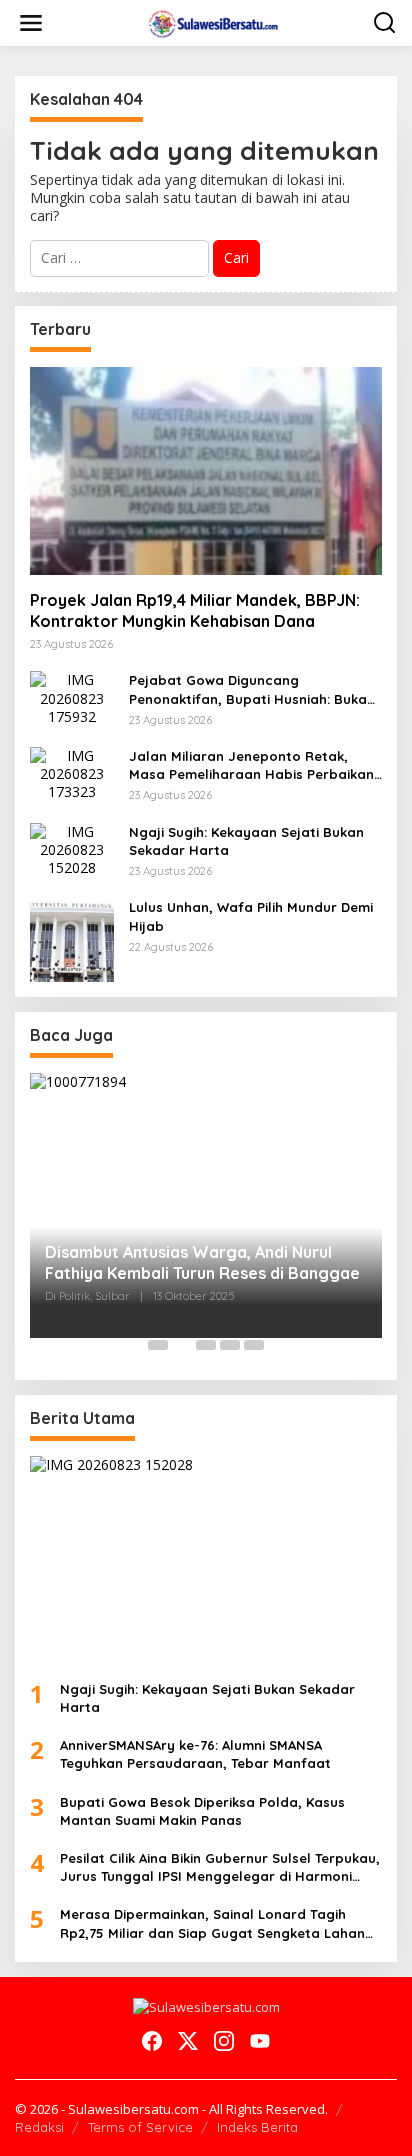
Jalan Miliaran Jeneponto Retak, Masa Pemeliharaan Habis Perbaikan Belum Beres (251, 765)
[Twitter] (188, 2041)
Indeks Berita (257, 2127)
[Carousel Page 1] (158, 1345)
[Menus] (31, 23)
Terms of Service (140, 2127)
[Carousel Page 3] (206, 1345)
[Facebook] (152, 2041)
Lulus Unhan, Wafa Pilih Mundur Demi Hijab (251, 916)
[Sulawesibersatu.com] (210, 21)
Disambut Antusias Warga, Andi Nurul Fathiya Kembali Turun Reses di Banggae (202, 1262)
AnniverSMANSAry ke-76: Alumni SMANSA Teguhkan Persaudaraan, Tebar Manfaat (195, 1754)
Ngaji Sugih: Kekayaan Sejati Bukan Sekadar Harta (246, 841)
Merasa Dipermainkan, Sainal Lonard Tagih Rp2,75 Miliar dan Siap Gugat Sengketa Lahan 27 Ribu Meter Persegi (212, 1923)
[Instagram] (224, 2041)
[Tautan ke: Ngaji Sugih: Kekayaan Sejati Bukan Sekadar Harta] (72, 848)
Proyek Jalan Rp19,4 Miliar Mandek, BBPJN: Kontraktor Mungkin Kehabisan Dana (195, 610)
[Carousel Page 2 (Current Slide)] (182, 1345)
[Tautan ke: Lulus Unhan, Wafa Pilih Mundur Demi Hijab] (72, 938)
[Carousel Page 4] (230, 1345)
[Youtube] (260, 2041)
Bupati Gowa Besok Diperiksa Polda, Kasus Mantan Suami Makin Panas (202, 1811)
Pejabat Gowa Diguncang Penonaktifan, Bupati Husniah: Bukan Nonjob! (252, 689)
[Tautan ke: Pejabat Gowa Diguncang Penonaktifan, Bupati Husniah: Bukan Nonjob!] (72, 696)
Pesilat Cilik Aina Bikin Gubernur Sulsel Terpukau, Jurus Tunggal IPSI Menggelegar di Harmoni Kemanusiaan (220, 1867)
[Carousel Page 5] (254, 1345)
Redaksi (39, 2127)
